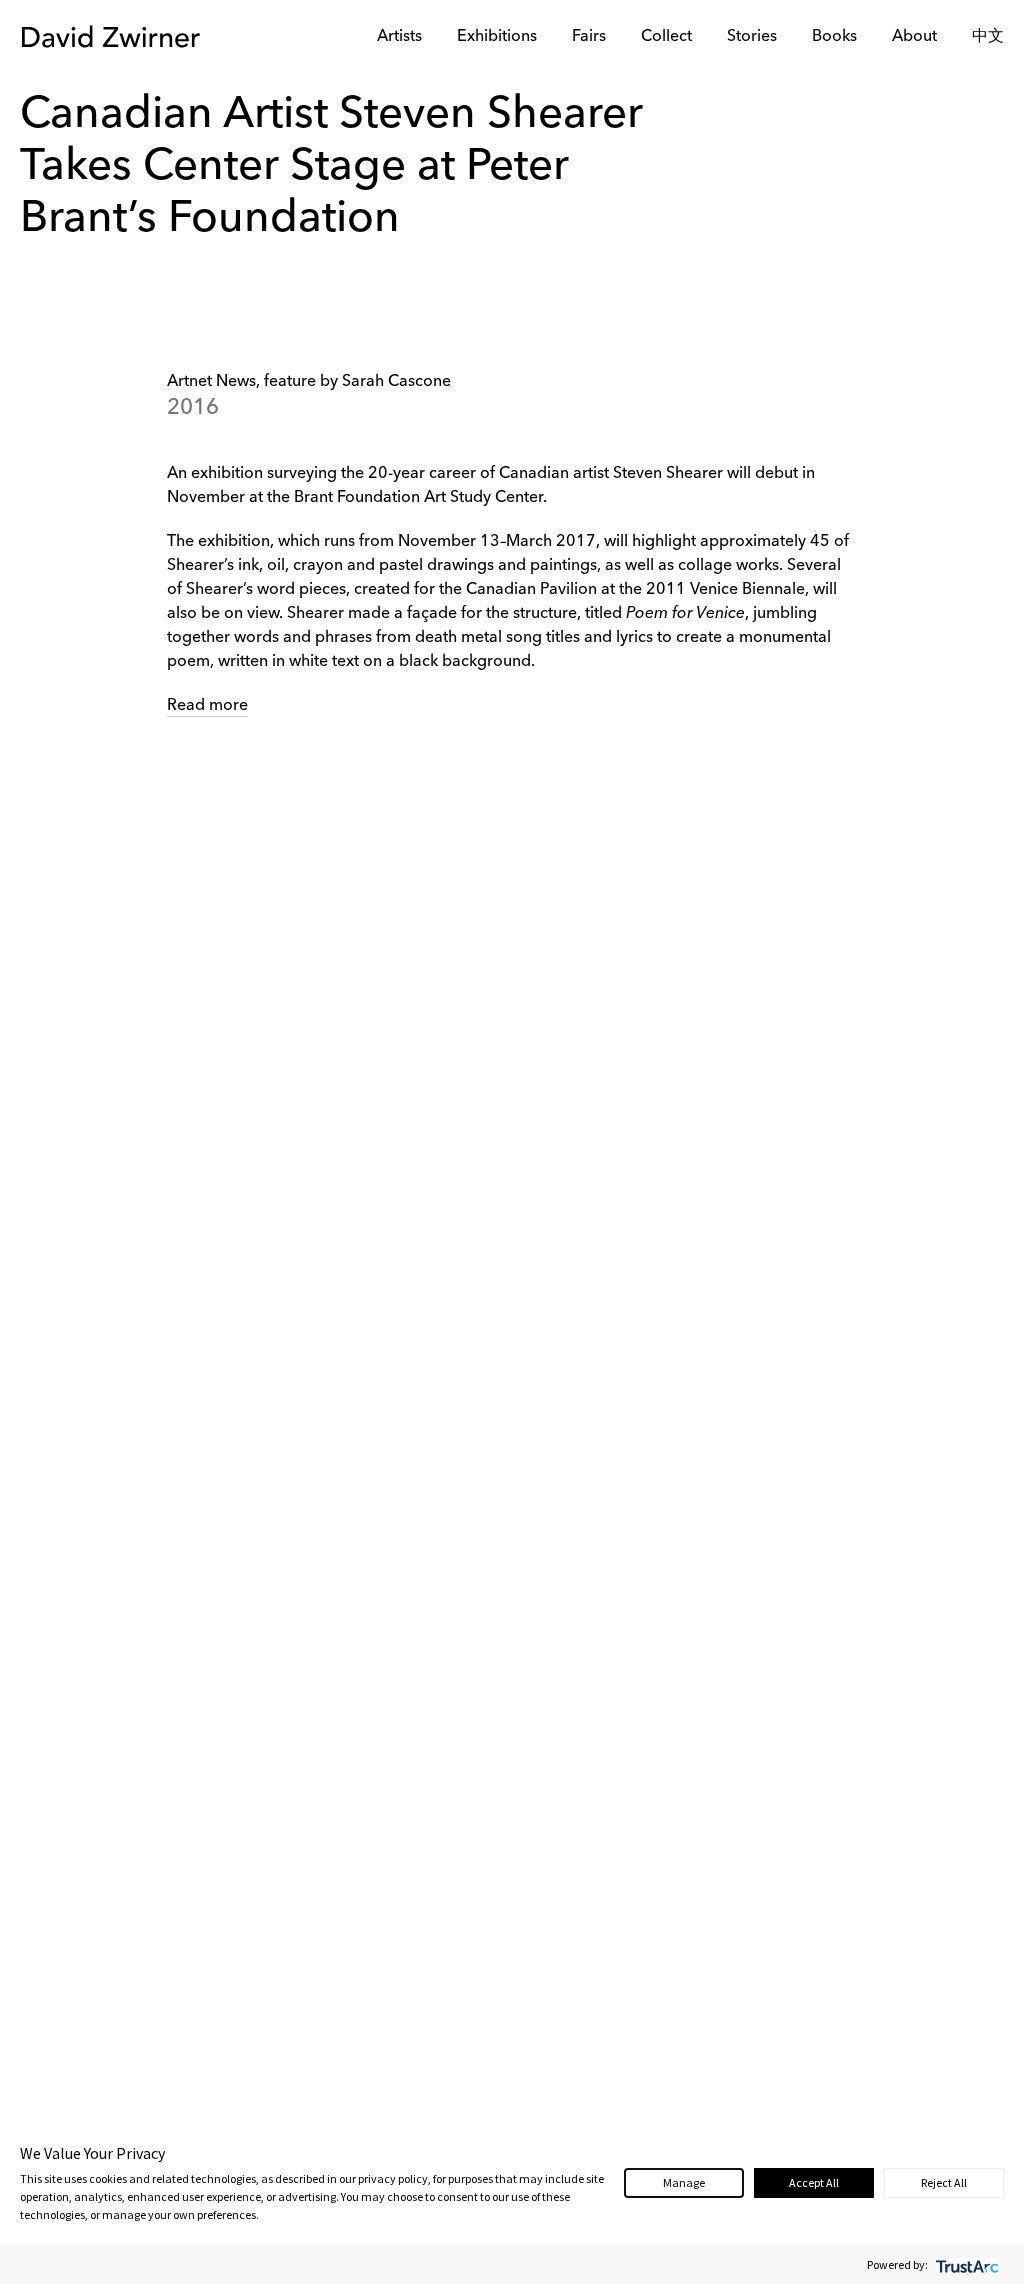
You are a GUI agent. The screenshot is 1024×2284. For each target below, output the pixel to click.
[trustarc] (965, 2264)
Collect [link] (666, 37)
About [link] (914, 37)
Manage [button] (684, 2182)
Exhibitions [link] (497, 37)
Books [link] (834, 37)
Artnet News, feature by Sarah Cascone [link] (309, 382)
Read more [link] (207, 706)
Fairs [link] (589, 37)
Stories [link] (752, 37)
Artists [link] (399, 37)
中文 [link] (988, 37)
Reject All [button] (944, 2182)
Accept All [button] (814, 2182)
